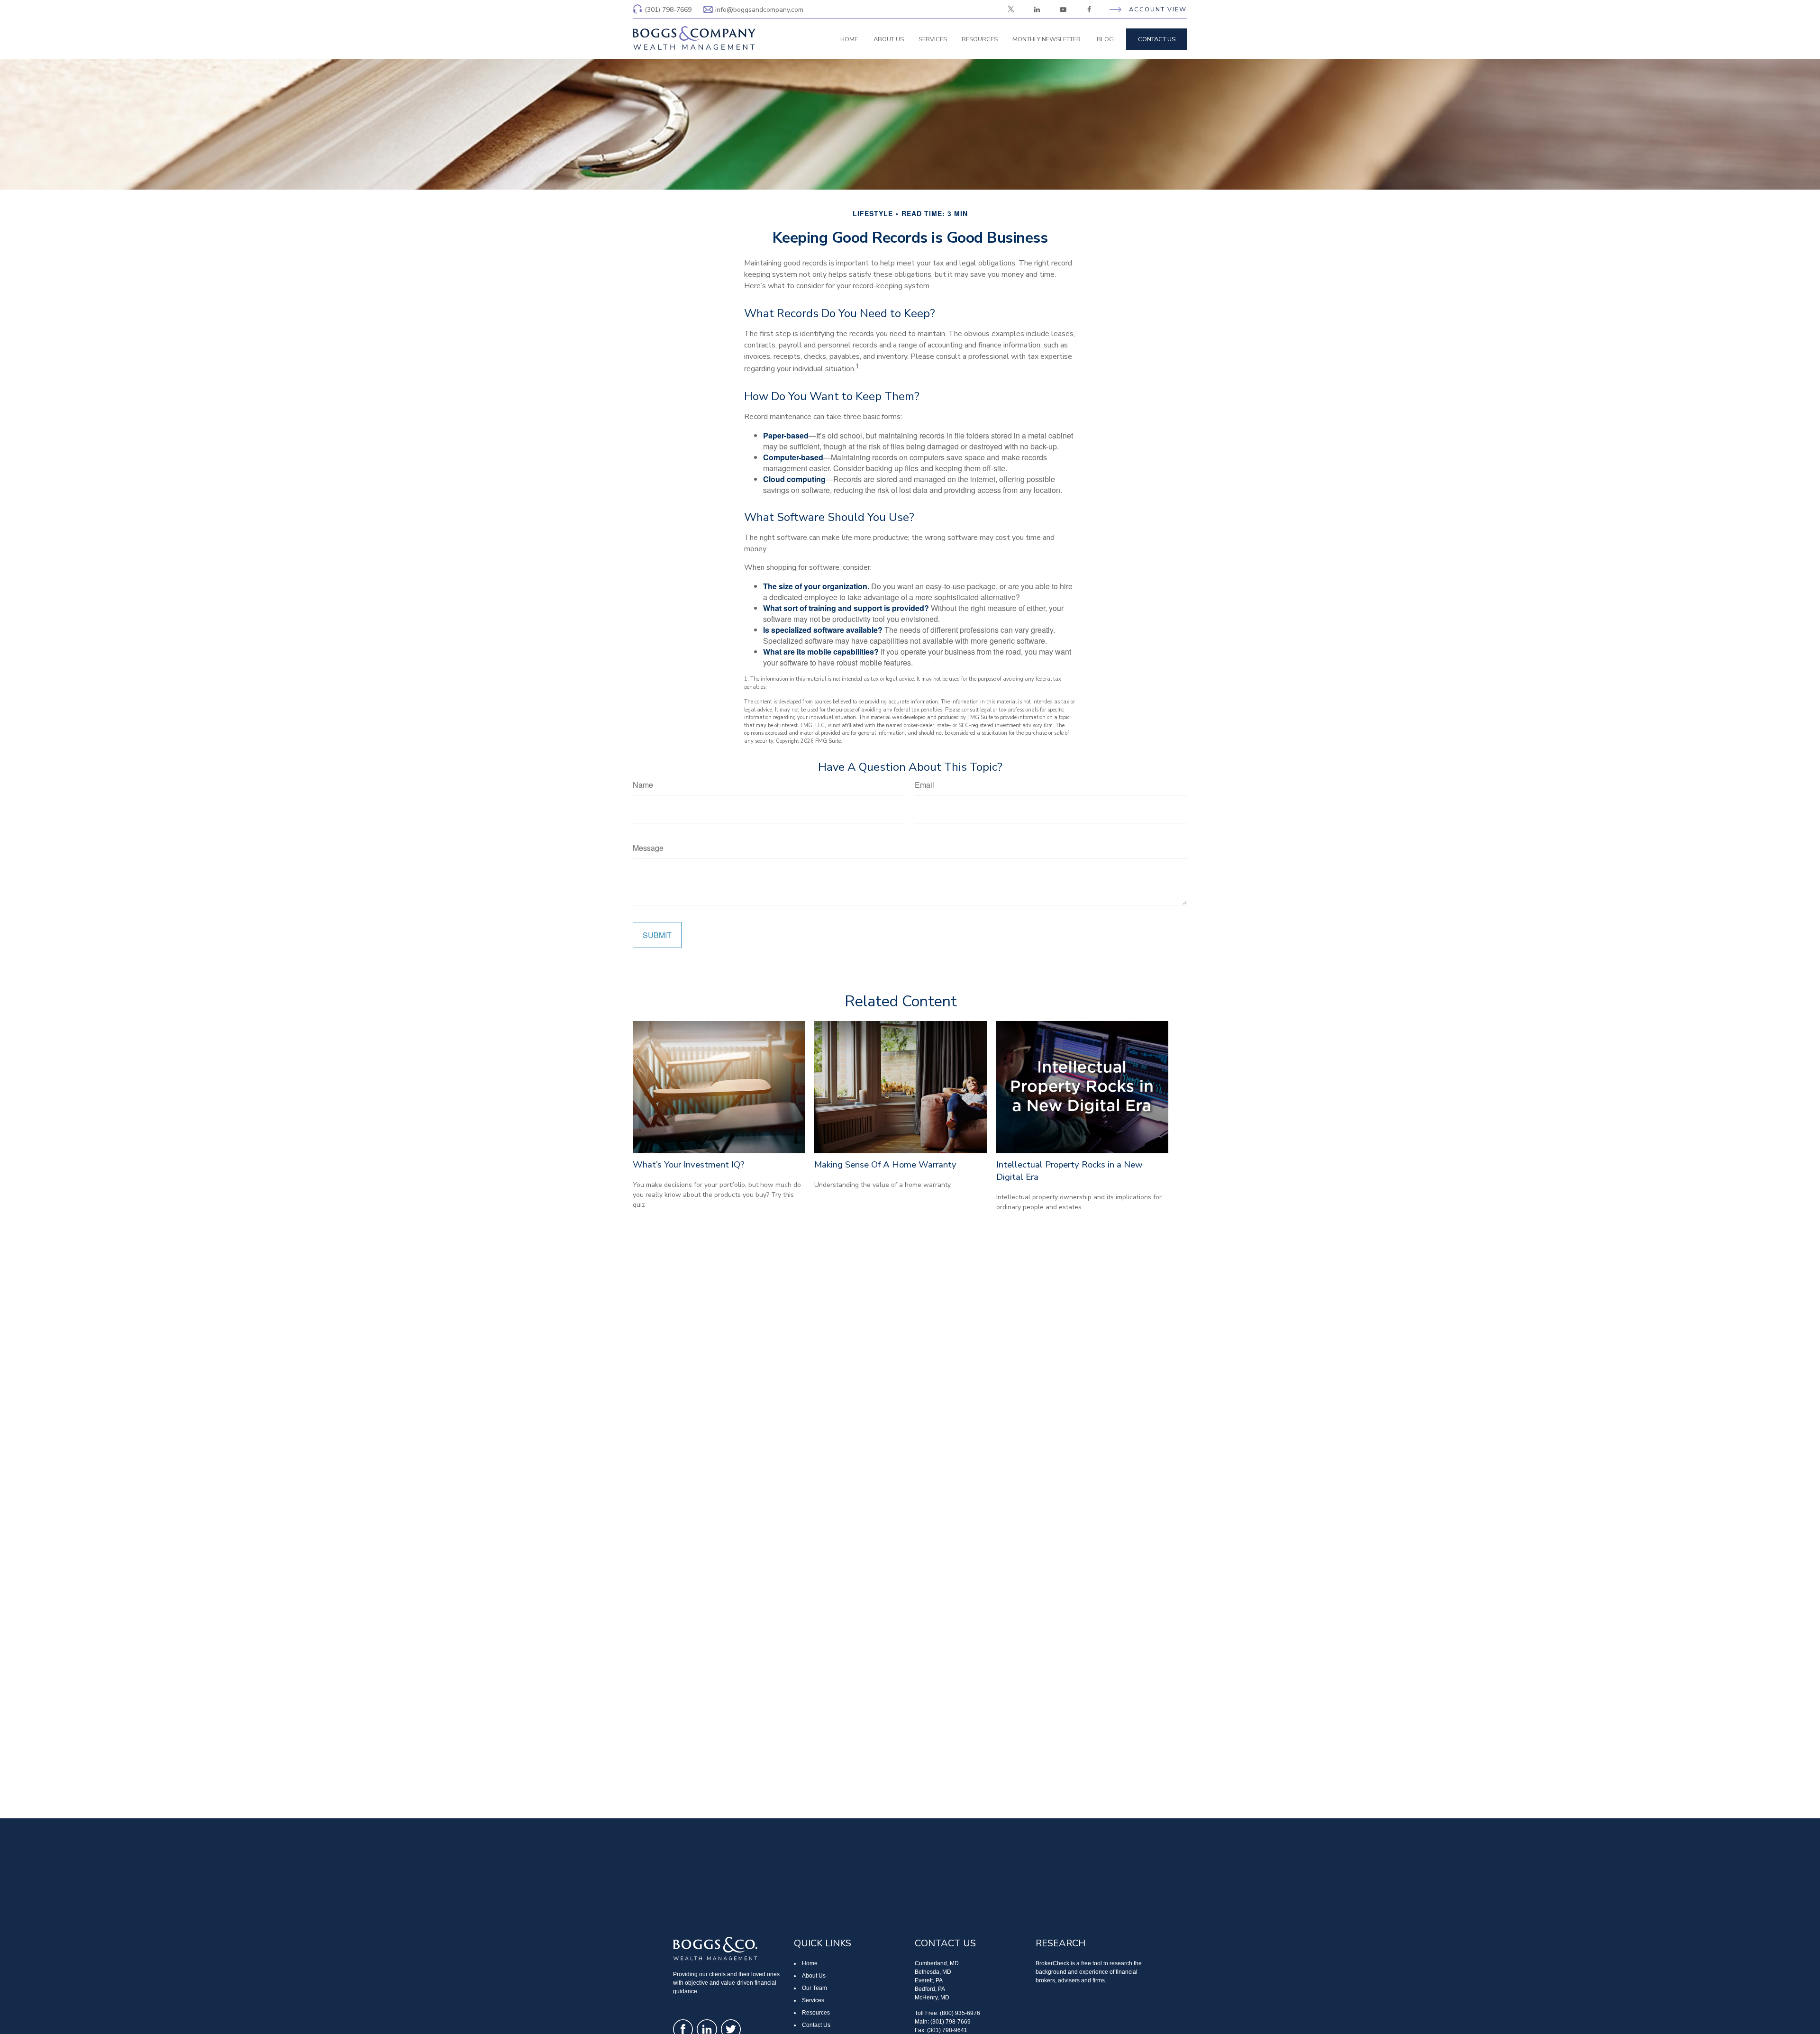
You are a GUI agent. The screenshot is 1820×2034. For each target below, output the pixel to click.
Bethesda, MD (933, 1972)
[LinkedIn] (1037, 9)
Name (643, 785)
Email (924, 785)
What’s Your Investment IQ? (689, 1165)
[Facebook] (1089, 9)
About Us (814, 1976)
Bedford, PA (930, 1989)
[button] (849, 39)
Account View (1158, 9)
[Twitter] (1011, 9)
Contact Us (816, 2025)
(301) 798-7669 (668, 10)
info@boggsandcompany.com (759, 10)
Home (810, 1963)
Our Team (814, 1988)
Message (648, 848)
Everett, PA (929, 1980)
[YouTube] (1063, 9)
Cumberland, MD (937, 1963)
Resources (816, 2013)
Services (813, 2000)
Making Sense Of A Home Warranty (885, 1165)
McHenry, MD (932, 1998)
